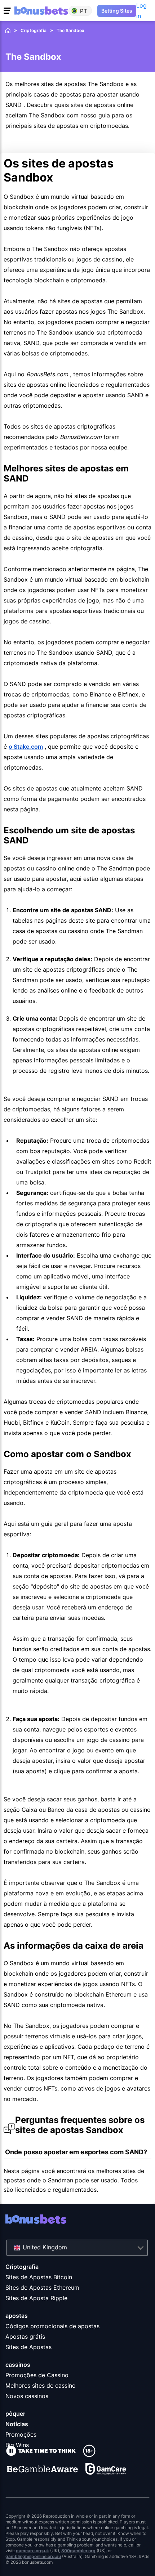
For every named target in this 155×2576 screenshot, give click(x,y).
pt (84, 11)
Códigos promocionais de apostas (52, 2326)
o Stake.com (26, 747)
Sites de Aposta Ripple (36, 2298)
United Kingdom (45, 2247)
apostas (17, 2316)
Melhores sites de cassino (41, 2385)
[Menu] (8, 11)
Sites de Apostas (28, 2347)
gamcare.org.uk (32, 2551)
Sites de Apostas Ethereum (42, 2288)
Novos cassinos (27, 2396)
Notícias (17, 2424)
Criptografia (22, 2267)
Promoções (21, 2434)
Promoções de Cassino (37, 2375)
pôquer (15, 2414)
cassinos (18, 2365)
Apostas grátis (25, 2337)
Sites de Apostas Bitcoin (39, 2277)
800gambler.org (78, 2551)
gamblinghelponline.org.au (33, 2556)
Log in (141, 11)
